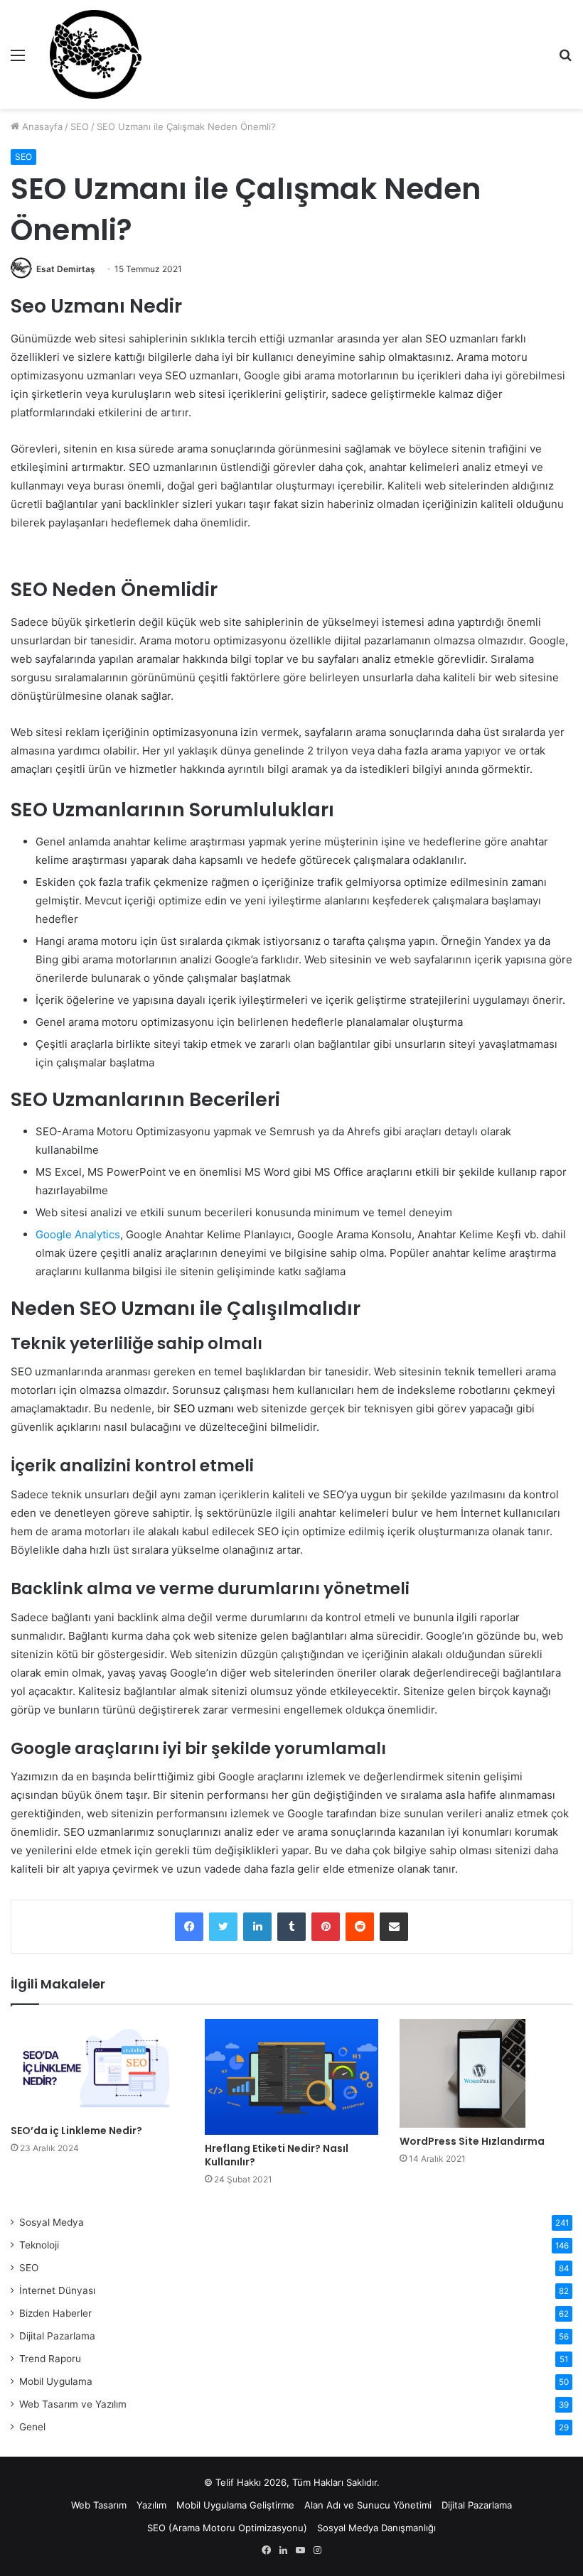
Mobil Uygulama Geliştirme (235, 2505)
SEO (80, 126)
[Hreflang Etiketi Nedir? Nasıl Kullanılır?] (291, 2077)
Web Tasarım (99, 2505)
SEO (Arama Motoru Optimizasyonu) (227, 2528)
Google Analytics (78, 1234)
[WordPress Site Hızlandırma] (486, 2073)
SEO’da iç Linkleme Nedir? (76, 2131)
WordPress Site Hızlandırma (472, 2141)
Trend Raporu (50, 2359)
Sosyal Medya (52, 2222)
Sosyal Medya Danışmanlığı (376, 2528)
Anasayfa (41, 126)
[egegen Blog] (95, 54)
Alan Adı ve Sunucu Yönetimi (368, 2505)
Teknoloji (39, 2245)
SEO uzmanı (204, 1408)
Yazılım (151, 2505)
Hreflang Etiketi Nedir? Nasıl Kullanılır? (277, 2155)
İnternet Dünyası (57, 2290)
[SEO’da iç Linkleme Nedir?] (97, 2068)
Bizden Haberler (55, 2313)
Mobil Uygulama (56, 2381)
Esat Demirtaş (66, 269)
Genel (32, 2427)
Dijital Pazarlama (57, 2336)
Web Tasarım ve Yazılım (73, 2404)
